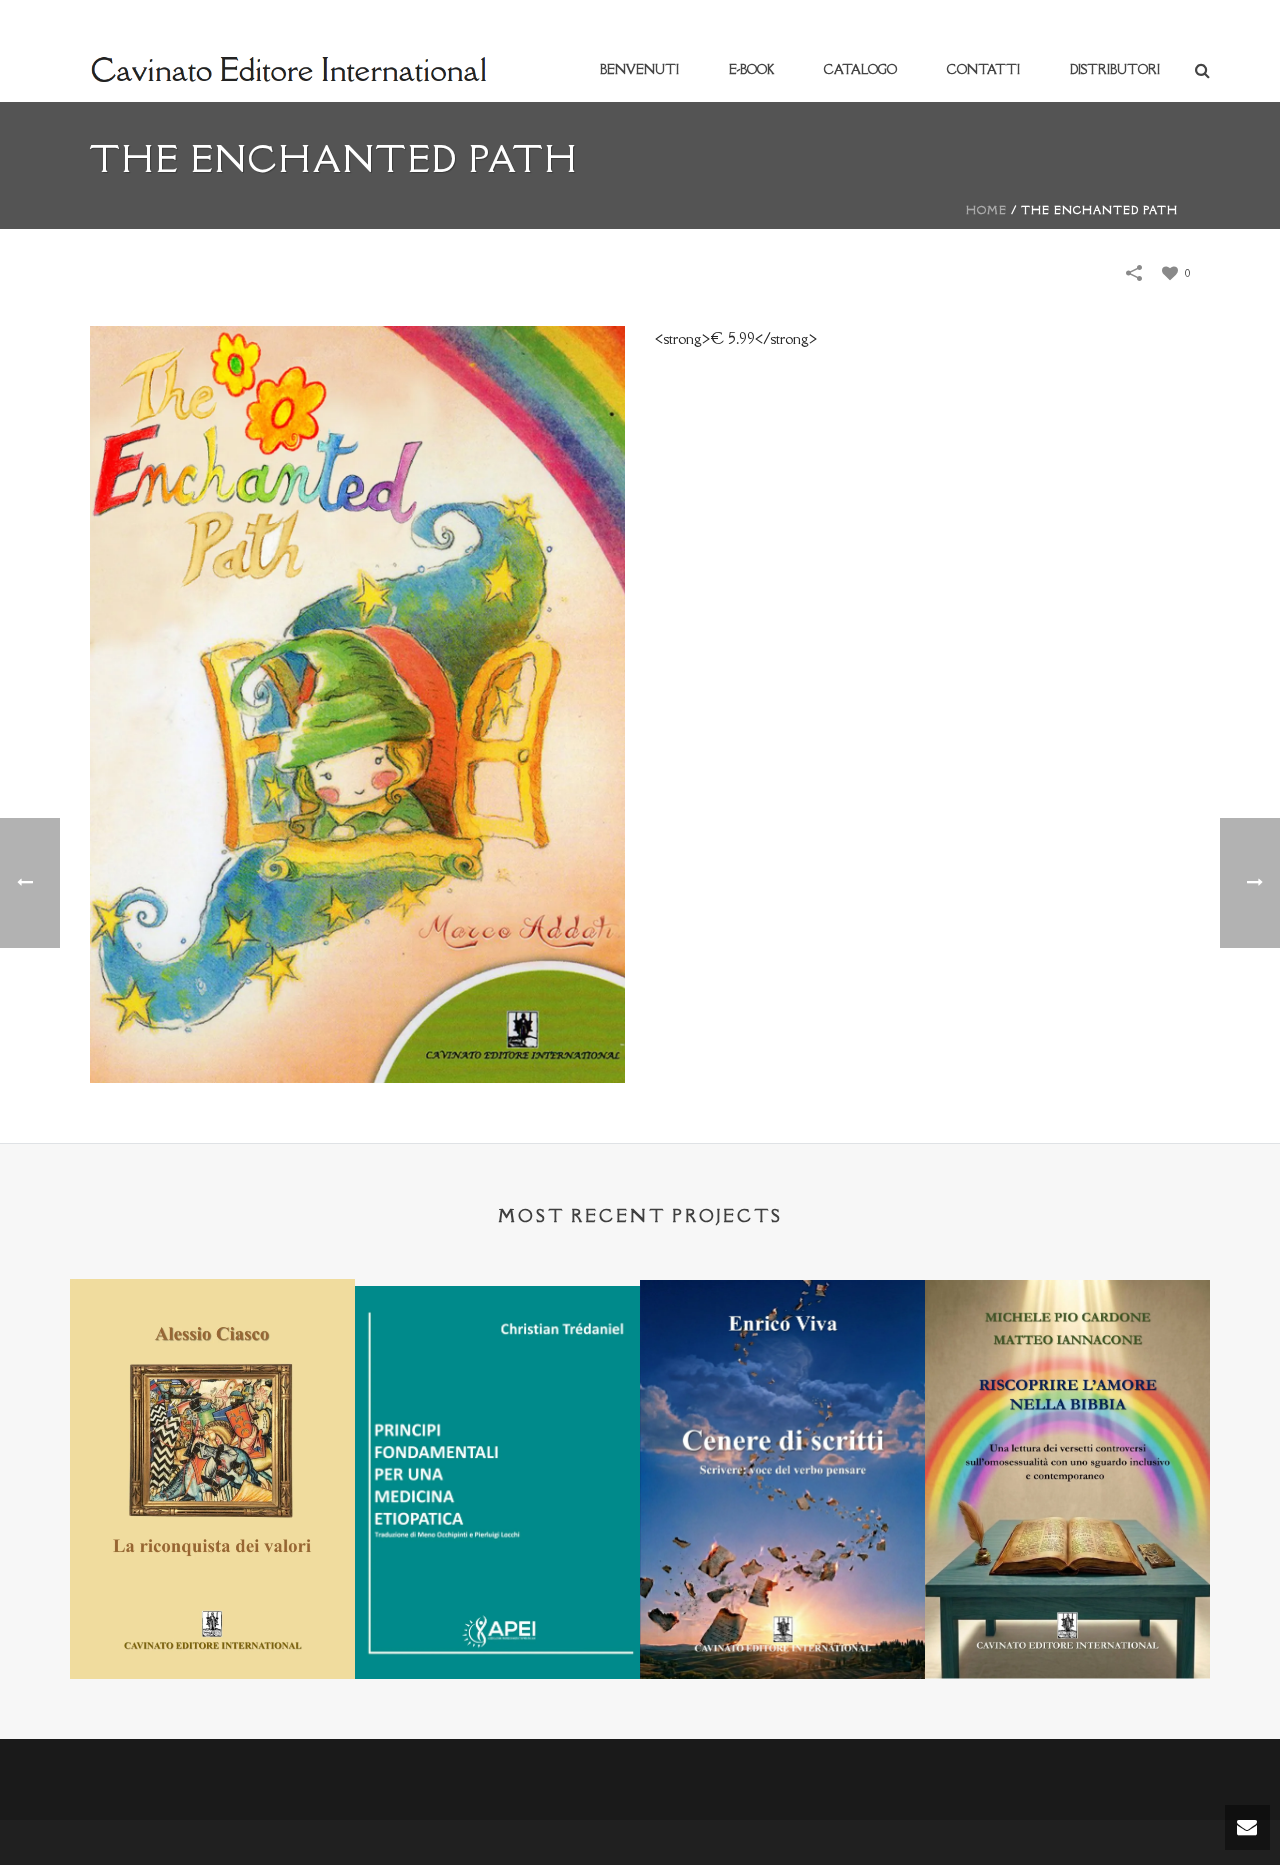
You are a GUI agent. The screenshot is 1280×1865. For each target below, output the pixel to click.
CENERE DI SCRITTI (783, 1626)
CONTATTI (983, 69)
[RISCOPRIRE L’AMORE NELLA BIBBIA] (1067, 1378)
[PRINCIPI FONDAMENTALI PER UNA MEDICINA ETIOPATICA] (497, 1383)
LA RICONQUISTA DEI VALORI (213, 1626)
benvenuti (639, 69)
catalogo (860, 69)
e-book (751, 69)
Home (986, 210)
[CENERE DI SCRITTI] (782, 1378)
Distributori (1115, 69)
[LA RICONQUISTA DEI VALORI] (212, 1377)
